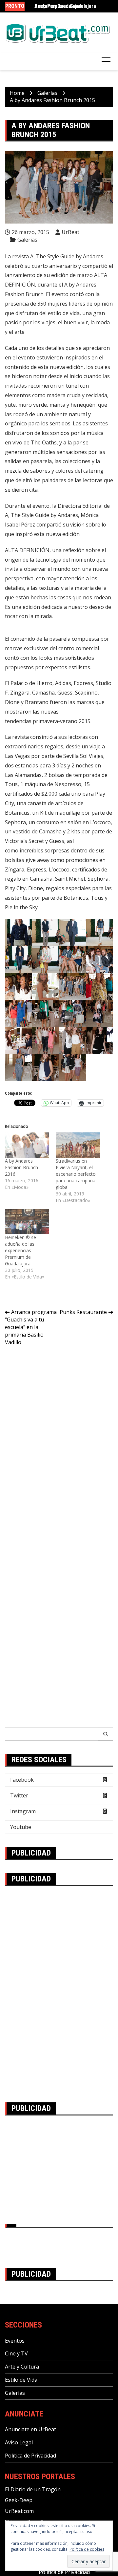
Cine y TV (16, 2353)
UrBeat (70, 232)
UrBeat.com (19, 2511)
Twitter (19, 1795)
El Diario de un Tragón (33, 2489)
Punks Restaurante (83, 1312)
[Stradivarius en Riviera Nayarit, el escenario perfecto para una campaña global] (78, 1145)
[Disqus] (59, 1443)
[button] (19, 932)
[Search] (106, 1734)
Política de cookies (87, 2549)
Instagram (23, 1811)
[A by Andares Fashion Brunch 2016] (27, 1145)
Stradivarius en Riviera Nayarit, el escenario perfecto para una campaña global (76, 1174)
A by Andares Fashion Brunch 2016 (21, 1167)
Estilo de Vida (21, 2380)
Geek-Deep (19, 2500)
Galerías (27, 240)
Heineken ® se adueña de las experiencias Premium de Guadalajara (20, 1250)
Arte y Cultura (22, 2367)
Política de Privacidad (30, 2456)
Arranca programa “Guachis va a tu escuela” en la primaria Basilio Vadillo (31, 1327)
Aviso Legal (19, 2442)
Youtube (21, 1827)
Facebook (22, 1780)
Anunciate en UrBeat (30, 2429)
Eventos (15, 2341)
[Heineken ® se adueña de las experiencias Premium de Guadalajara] (27, 1222)
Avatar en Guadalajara (59, 6)
